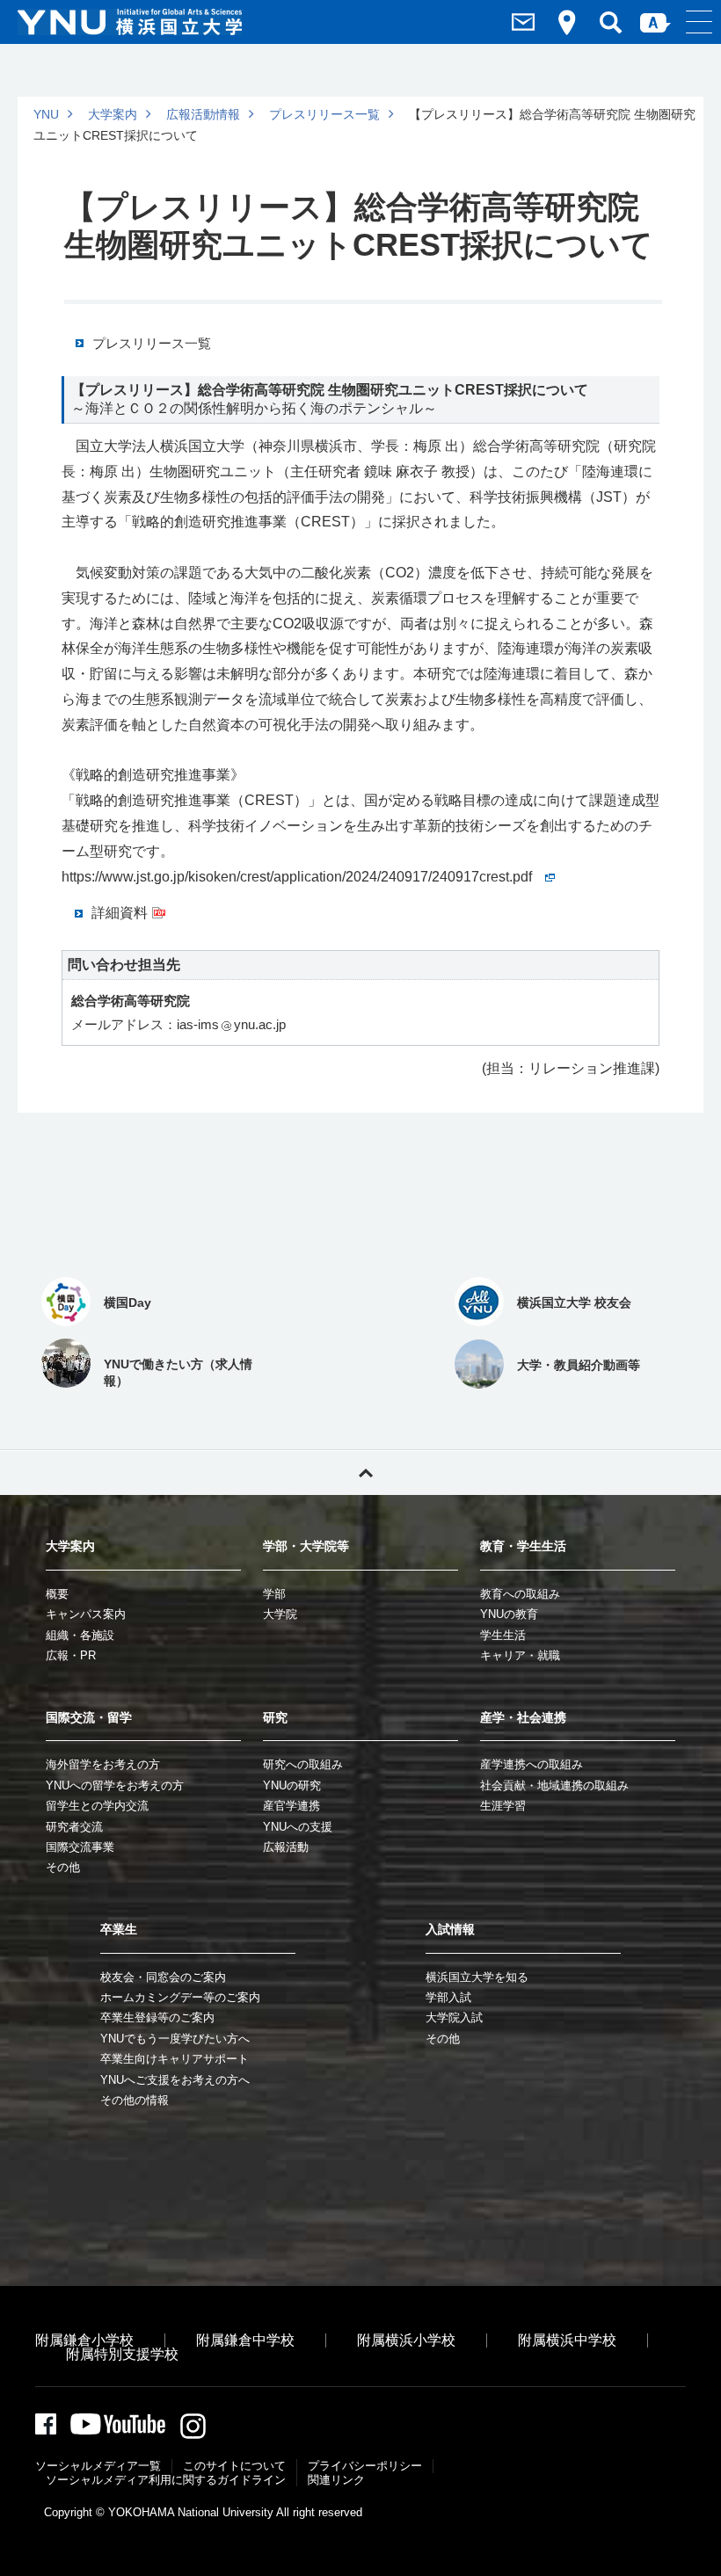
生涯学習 (503, 1806)
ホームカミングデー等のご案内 (180, 1997)
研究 (275, 1717)
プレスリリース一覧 (324, 114)
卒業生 (119, 1929)
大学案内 (113, 114)
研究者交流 (74, 1827)
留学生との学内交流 (97, 1806)
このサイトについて (234, 2466)
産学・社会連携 (523, 1717)
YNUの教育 (509, 1614)
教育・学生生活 (523, 1546)
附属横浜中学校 (567, 2340)
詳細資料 (120, 913)
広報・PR (71, 1655)
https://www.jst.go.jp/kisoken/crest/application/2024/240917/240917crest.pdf (297, 877)
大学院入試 (454, 2017)
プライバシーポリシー (365, 2466)
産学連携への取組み (532, 1764)
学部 (274, 1594)
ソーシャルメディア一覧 (98, 2466)
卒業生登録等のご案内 (157, 2017)
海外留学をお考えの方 (103, 1764)
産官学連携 (291, 1806)
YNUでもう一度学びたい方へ (175, 2039)
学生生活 (503, 1635)
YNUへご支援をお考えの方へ (175, 2080)
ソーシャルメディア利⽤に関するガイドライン (166, 2480)
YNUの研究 (292, 1785)
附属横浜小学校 (406, 2340)
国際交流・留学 (89, 1717)
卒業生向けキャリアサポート (175, 2059)
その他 (63, 1867)
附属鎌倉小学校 (84, 2340)
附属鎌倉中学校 (245, 2340)
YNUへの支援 (298, 1827)
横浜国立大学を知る (477, 1977)
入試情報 (450, 1929)
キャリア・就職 (520, 1655)
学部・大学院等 (306, 1546)
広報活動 (286, 1847)
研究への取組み (303, 1764)
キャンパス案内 (86, 1614)
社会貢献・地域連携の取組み (554, 1785)
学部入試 (448, 1997)
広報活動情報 (203, 114)
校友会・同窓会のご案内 (163, 1977)
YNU (46, 114)
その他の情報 (135, 2100)
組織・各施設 (80, 1635)
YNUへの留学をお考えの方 (115, 1785)
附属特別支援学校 (122, 2354)
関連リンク (336, 2480)
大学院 (280, 1614)
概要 (57, 1594)
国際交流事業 (80, 1847)
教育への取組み (520, 1594)
